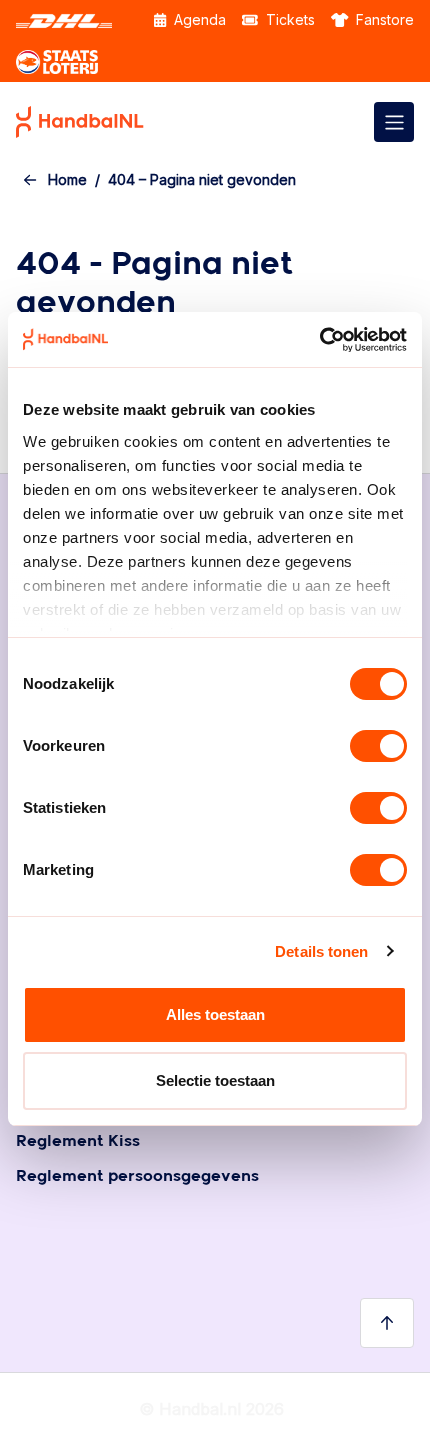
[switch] (378, 746)
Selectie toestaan (215, 1080)
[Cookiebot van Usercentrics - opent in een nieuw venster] (319, 340)
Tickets (288, 19)
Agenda (198, 19)
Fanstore (383, 19)
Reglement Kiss (78, 1141)
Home (67, 179)
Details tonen (321, 951)
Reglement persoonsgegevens (137, 1176)
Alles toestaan (215, 1014)
